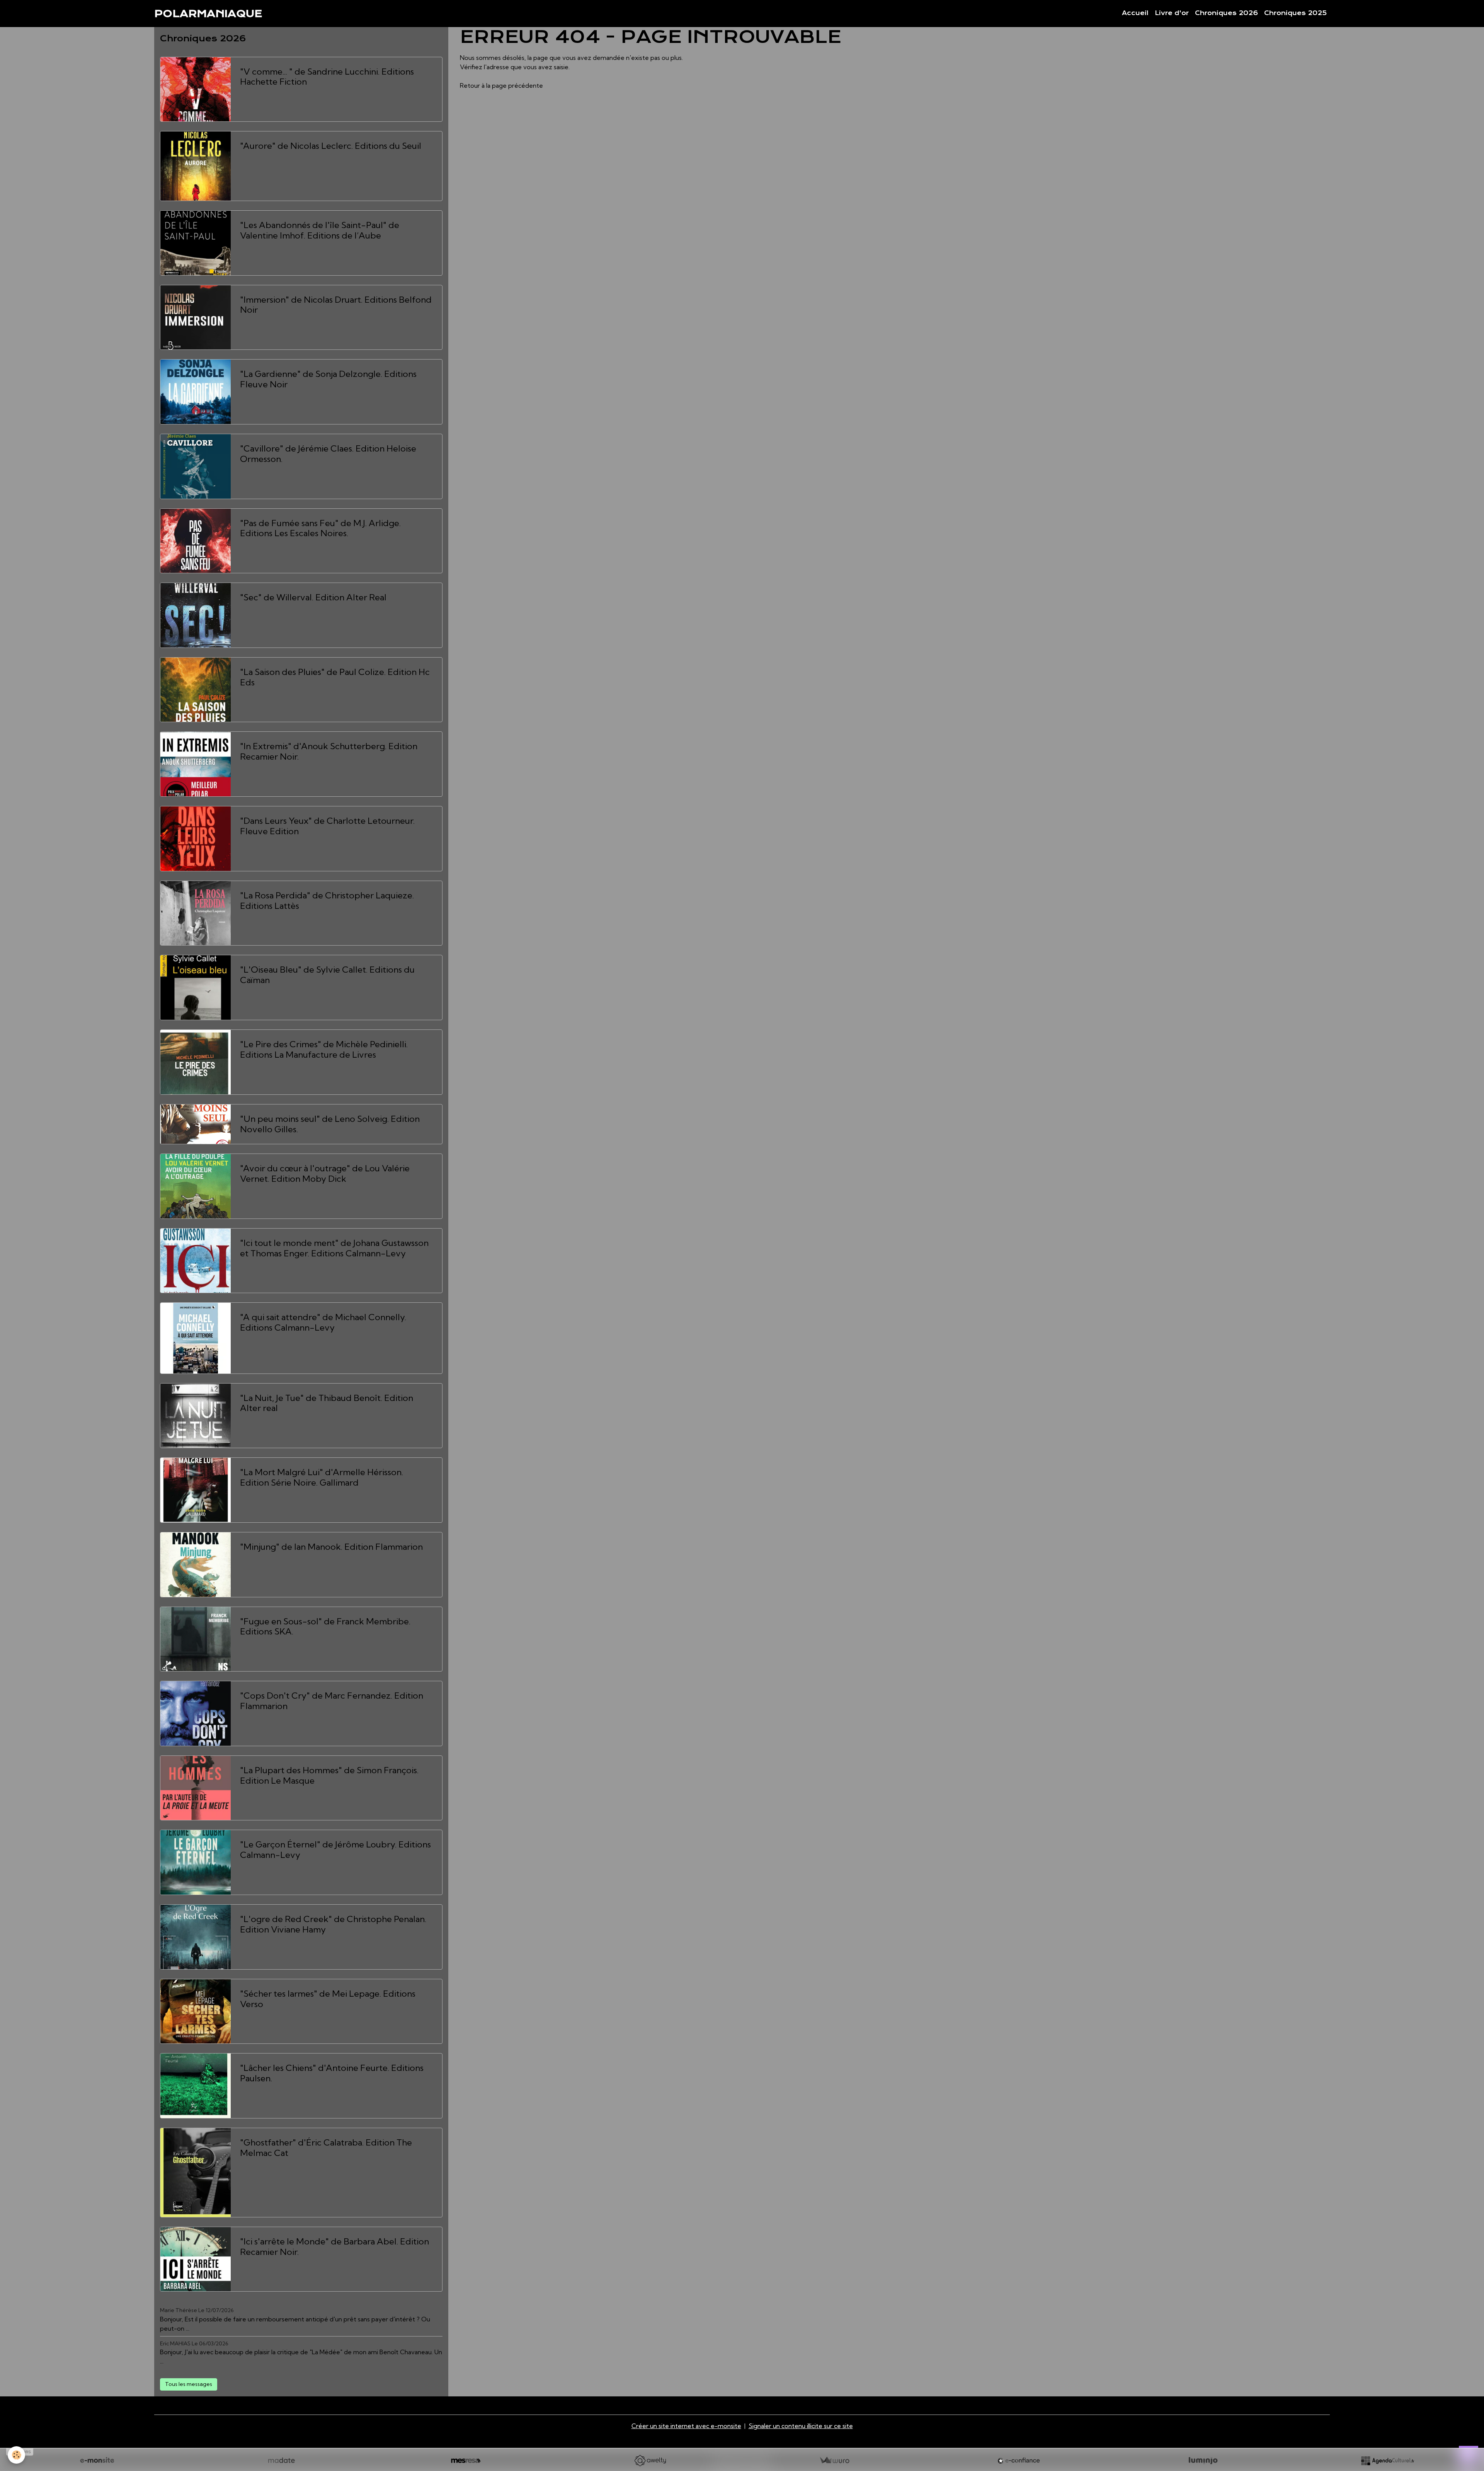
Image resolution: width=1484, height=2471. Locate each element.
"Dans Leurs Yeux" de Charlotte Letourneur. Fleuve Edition (327, 826)
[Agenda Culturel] (1387, 2461)
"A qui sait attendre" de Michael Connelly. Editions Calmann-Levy (323, 1322)
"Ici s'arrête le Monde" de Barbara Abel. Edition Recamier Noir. (334, 2247)
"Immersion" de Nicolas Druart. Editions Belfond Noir (336, 305)
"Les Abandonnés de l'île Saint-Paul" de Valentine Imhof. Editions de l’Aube (320, 230)
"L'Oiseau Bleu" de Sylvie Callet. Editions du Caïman (327, 975)
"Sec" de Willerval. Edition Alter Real (313, 597)
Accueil (1135, 13)
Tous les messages (189, 2384)
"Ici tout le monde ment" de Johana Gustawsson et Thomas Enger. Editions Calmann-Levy (334, 1248)
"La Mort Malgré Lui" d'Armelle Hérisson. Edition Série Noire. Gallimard (322, 1477)
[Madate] (281, 2461)
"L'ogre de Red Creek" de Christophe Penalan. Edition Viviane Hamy (333, 1924)
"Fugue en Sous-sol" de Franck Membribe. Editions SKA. (325, 1627)
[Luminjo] (1203, 2461)
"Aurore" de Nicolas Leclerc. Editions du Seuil (331, 146)
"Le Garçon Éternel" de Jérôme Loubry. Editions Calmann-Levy (335, 1850)
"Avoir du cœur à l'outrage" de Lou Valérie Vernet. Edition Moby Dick (325, 1174)
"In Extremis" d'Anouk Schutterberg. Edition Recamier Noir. (329, 752)
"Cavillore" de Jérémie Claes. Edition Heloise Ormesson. (328, 454)
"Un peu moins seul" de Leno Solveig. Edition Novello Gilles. (330, 1124)
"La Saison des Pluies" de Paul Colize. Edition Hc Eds (335, 677)
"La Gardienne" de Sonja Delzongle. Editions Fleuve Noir (328, 379)
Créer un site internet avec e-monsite (686, 2426)
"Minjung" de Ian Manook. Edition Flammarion (331, 1547)
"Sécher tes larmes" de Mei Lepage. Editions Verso (328, 1999)
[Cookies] (16, 2455)
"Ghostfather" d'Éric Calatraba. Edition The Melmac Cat (326, 2148)
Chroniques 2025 (1295, 13)
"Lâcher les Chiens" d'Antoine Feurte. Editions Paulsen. (332, 2073)
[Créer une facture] (834, 2461)
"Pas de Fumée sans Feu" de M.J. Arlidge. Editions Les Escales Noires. (320, 528)
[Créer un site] (97, 2461)
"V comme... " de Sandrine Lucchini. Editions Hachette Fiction (327, 77)
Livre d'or (1172, 13)
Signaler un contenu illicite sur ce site (801, 2426)
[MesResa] (466, 2461)
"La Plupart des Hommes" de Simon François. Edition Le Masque (329, 1776)
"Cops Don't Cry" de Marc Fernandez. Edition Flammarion (332, 1701)
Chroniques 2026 (1226, 13)
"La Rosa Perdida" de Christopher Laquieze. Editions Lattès (327, 901)
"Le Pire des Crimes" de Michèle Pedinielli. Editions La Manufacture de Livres (324, 1050)
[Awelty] (650, 2461)
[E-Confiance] (1019, 2461)
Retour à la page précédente (501, 85)
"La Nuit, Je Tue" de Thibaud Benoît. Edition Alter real (327, 1403)
